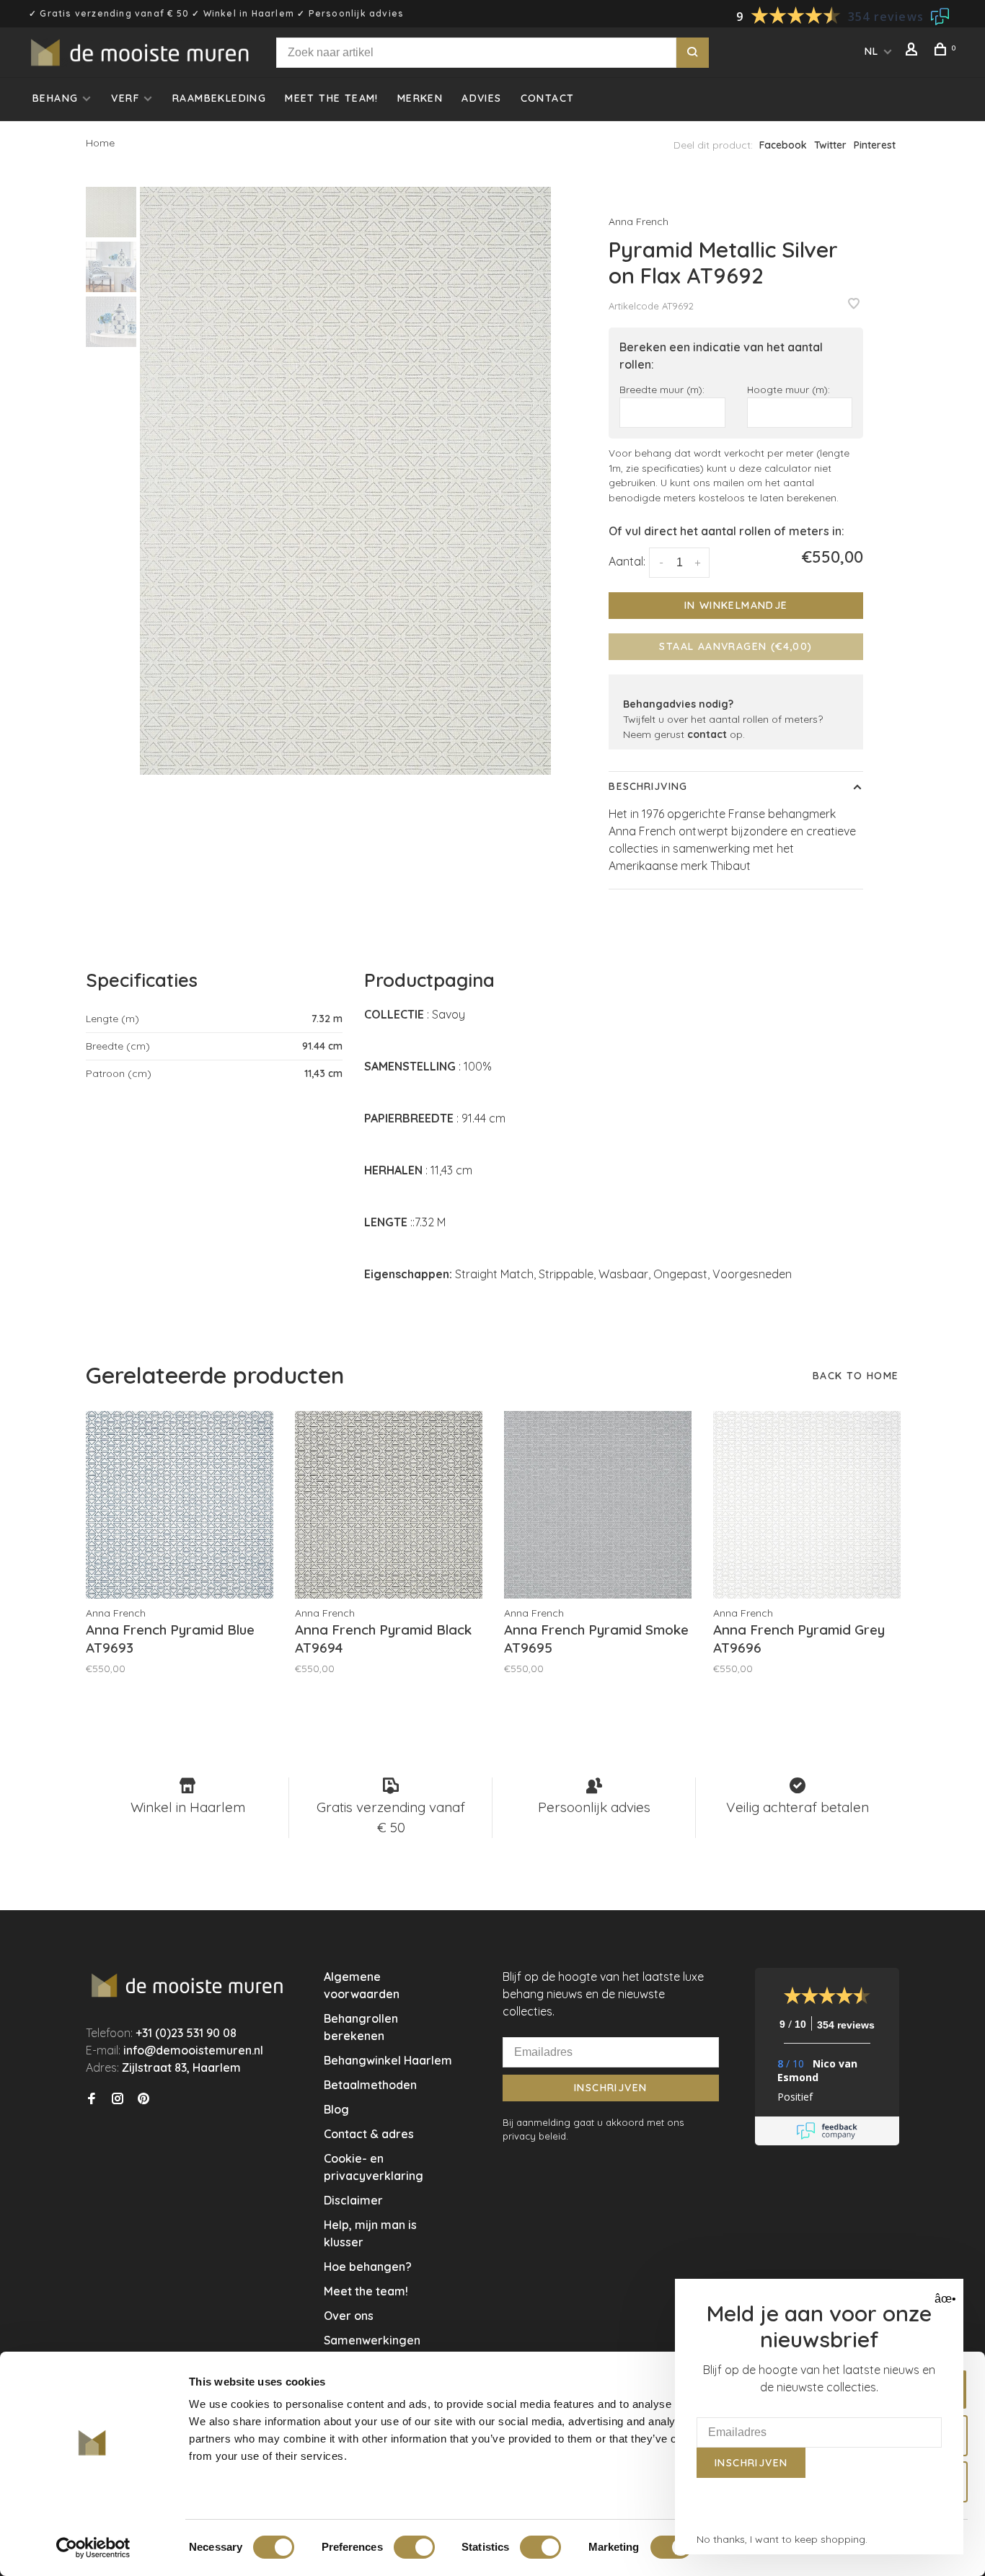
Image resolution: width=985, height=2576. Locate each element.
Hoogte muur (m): (789, 389)
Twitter (830, 145)
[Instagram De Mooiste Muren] (118, 2099)
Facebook (783, 145)
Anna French (639, 221)
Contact (548, 98)
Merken (420, 98)
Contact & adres (369, 2134)
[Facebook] (92, 2099)
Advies (481, 98)
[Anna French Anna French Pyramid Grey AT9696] (807, 1505)
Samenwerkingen (372, 2340)
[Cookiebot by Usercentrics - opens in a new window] (93, 2548)
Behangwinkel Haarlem (388, 2060)
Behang (55, 98)
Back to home (856, 1376)
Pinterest (875, 145)
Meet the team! (332, 98)
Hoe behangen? (368, 2267)
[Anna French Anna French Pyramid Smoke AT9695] (598, 1505)
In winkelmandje (736, 605)
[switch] (414, 2547)
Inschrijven (610, 2088)
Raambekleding (219, 98)
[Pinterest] (143, 2099)
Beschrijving (648, 786)
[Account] (914, 51)
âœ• (944, 2299)
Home (100, 143)
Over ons (349, 2316)
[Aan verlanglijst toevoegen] (854, 304)
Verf (125, 98)
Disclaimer (353, 2200)
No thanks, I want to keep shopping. (782, 2539)
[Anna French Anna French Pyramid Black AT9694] (389, 1505)
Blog (336, 2109)
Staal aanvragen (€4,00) (736, 646)
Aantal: (627, 561)
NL (872, 51)
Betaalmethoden (370, 2085)
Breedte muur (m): (662, 389)
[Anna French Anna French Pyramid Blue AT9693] (180, 1505)
